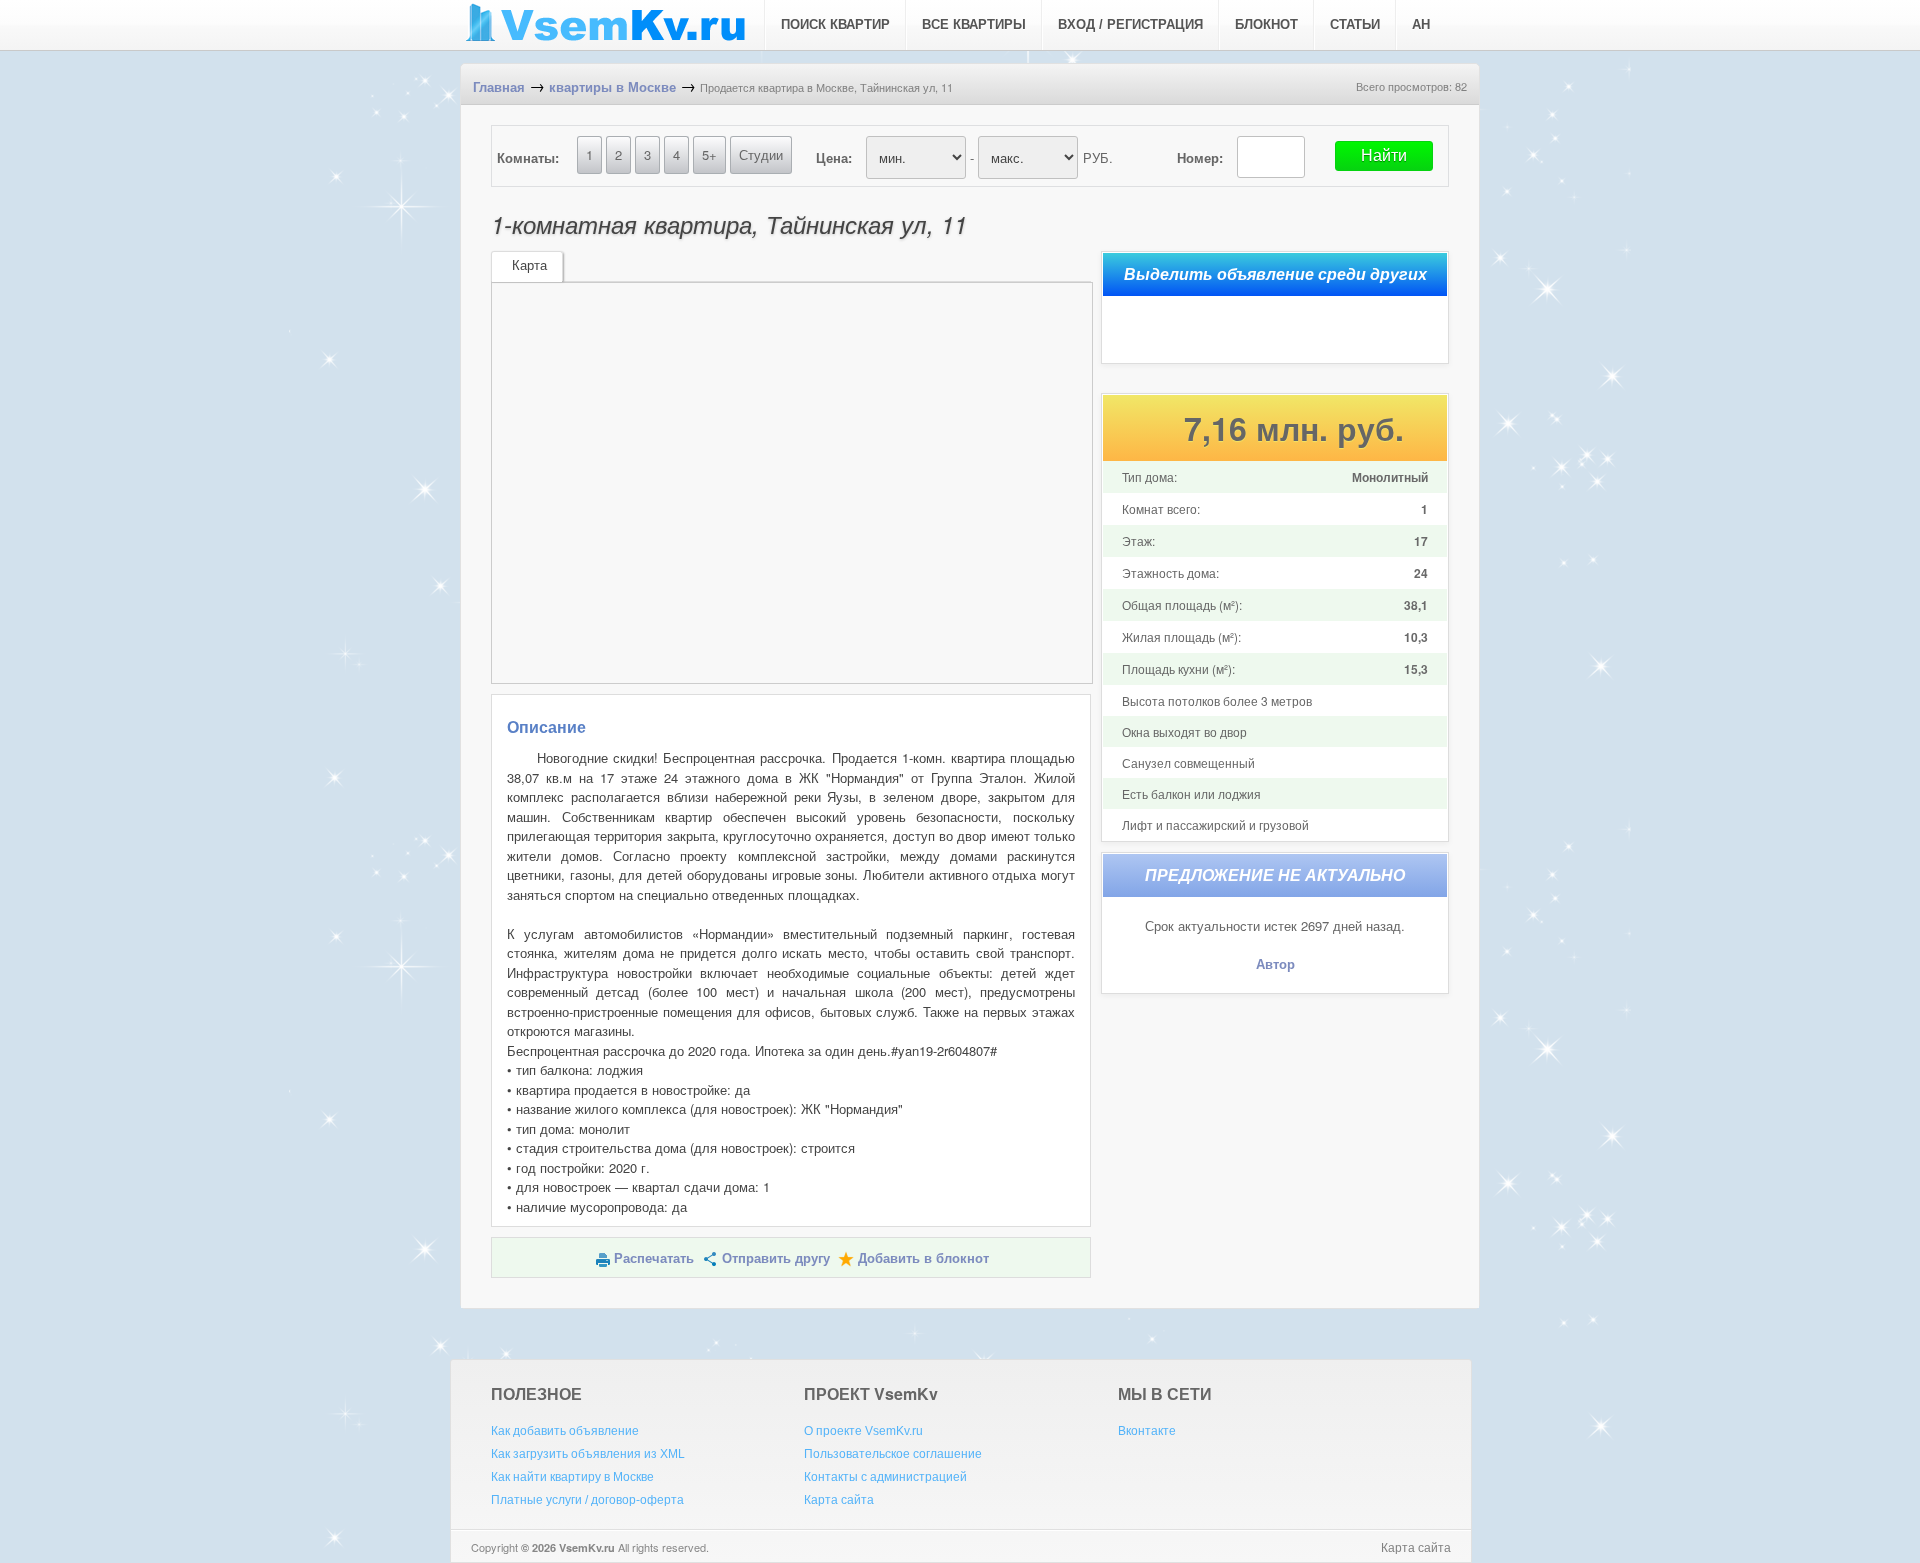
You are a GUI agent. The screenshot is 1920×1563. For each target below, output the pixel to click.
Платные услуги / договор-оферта (587, 1500)
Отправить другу (776, 1258)
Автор (1275, 964)
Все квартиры (974, 24)
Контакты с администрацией (885, 1477)
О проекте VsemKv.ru (863, 1431)
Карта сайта (839, 1500)
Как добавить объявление (565, 1431)
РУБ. (1098, 157)
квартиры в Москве (612, 87)
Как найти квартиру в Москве (572, 1477)
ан (1421, 24)
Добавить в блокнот (923, 1258)
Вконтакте (1147, 1431)
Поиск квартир (835, 24)
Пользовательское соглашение (893, 1454)
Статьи (1355, 24)
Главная (499, 87)
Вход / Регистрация (1130, 24)
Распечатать (654, 1258)
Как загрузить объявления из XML (588, 1454)
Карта (529, 265)
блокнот (1266, 24)
